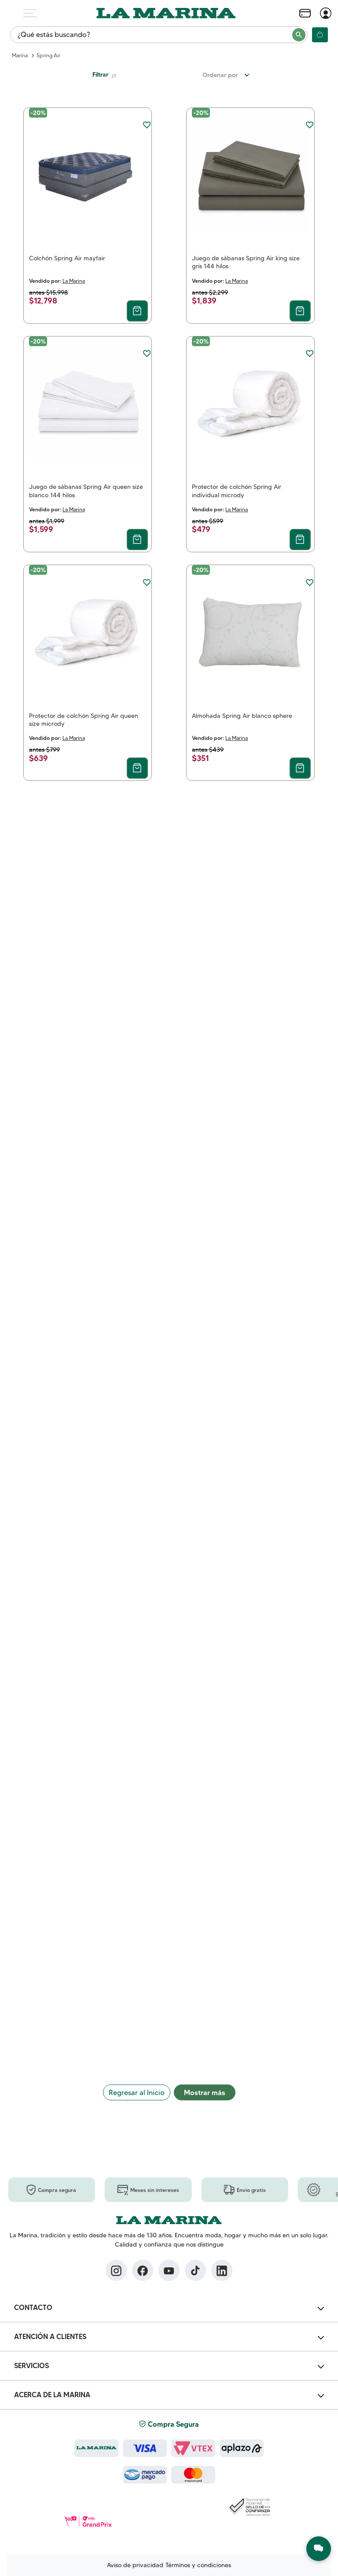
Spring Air (48, 55)
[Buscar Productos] (299, 35)
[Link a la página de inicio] (20, 55)
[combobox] (159, 35)
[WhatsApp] (319, 2549)
